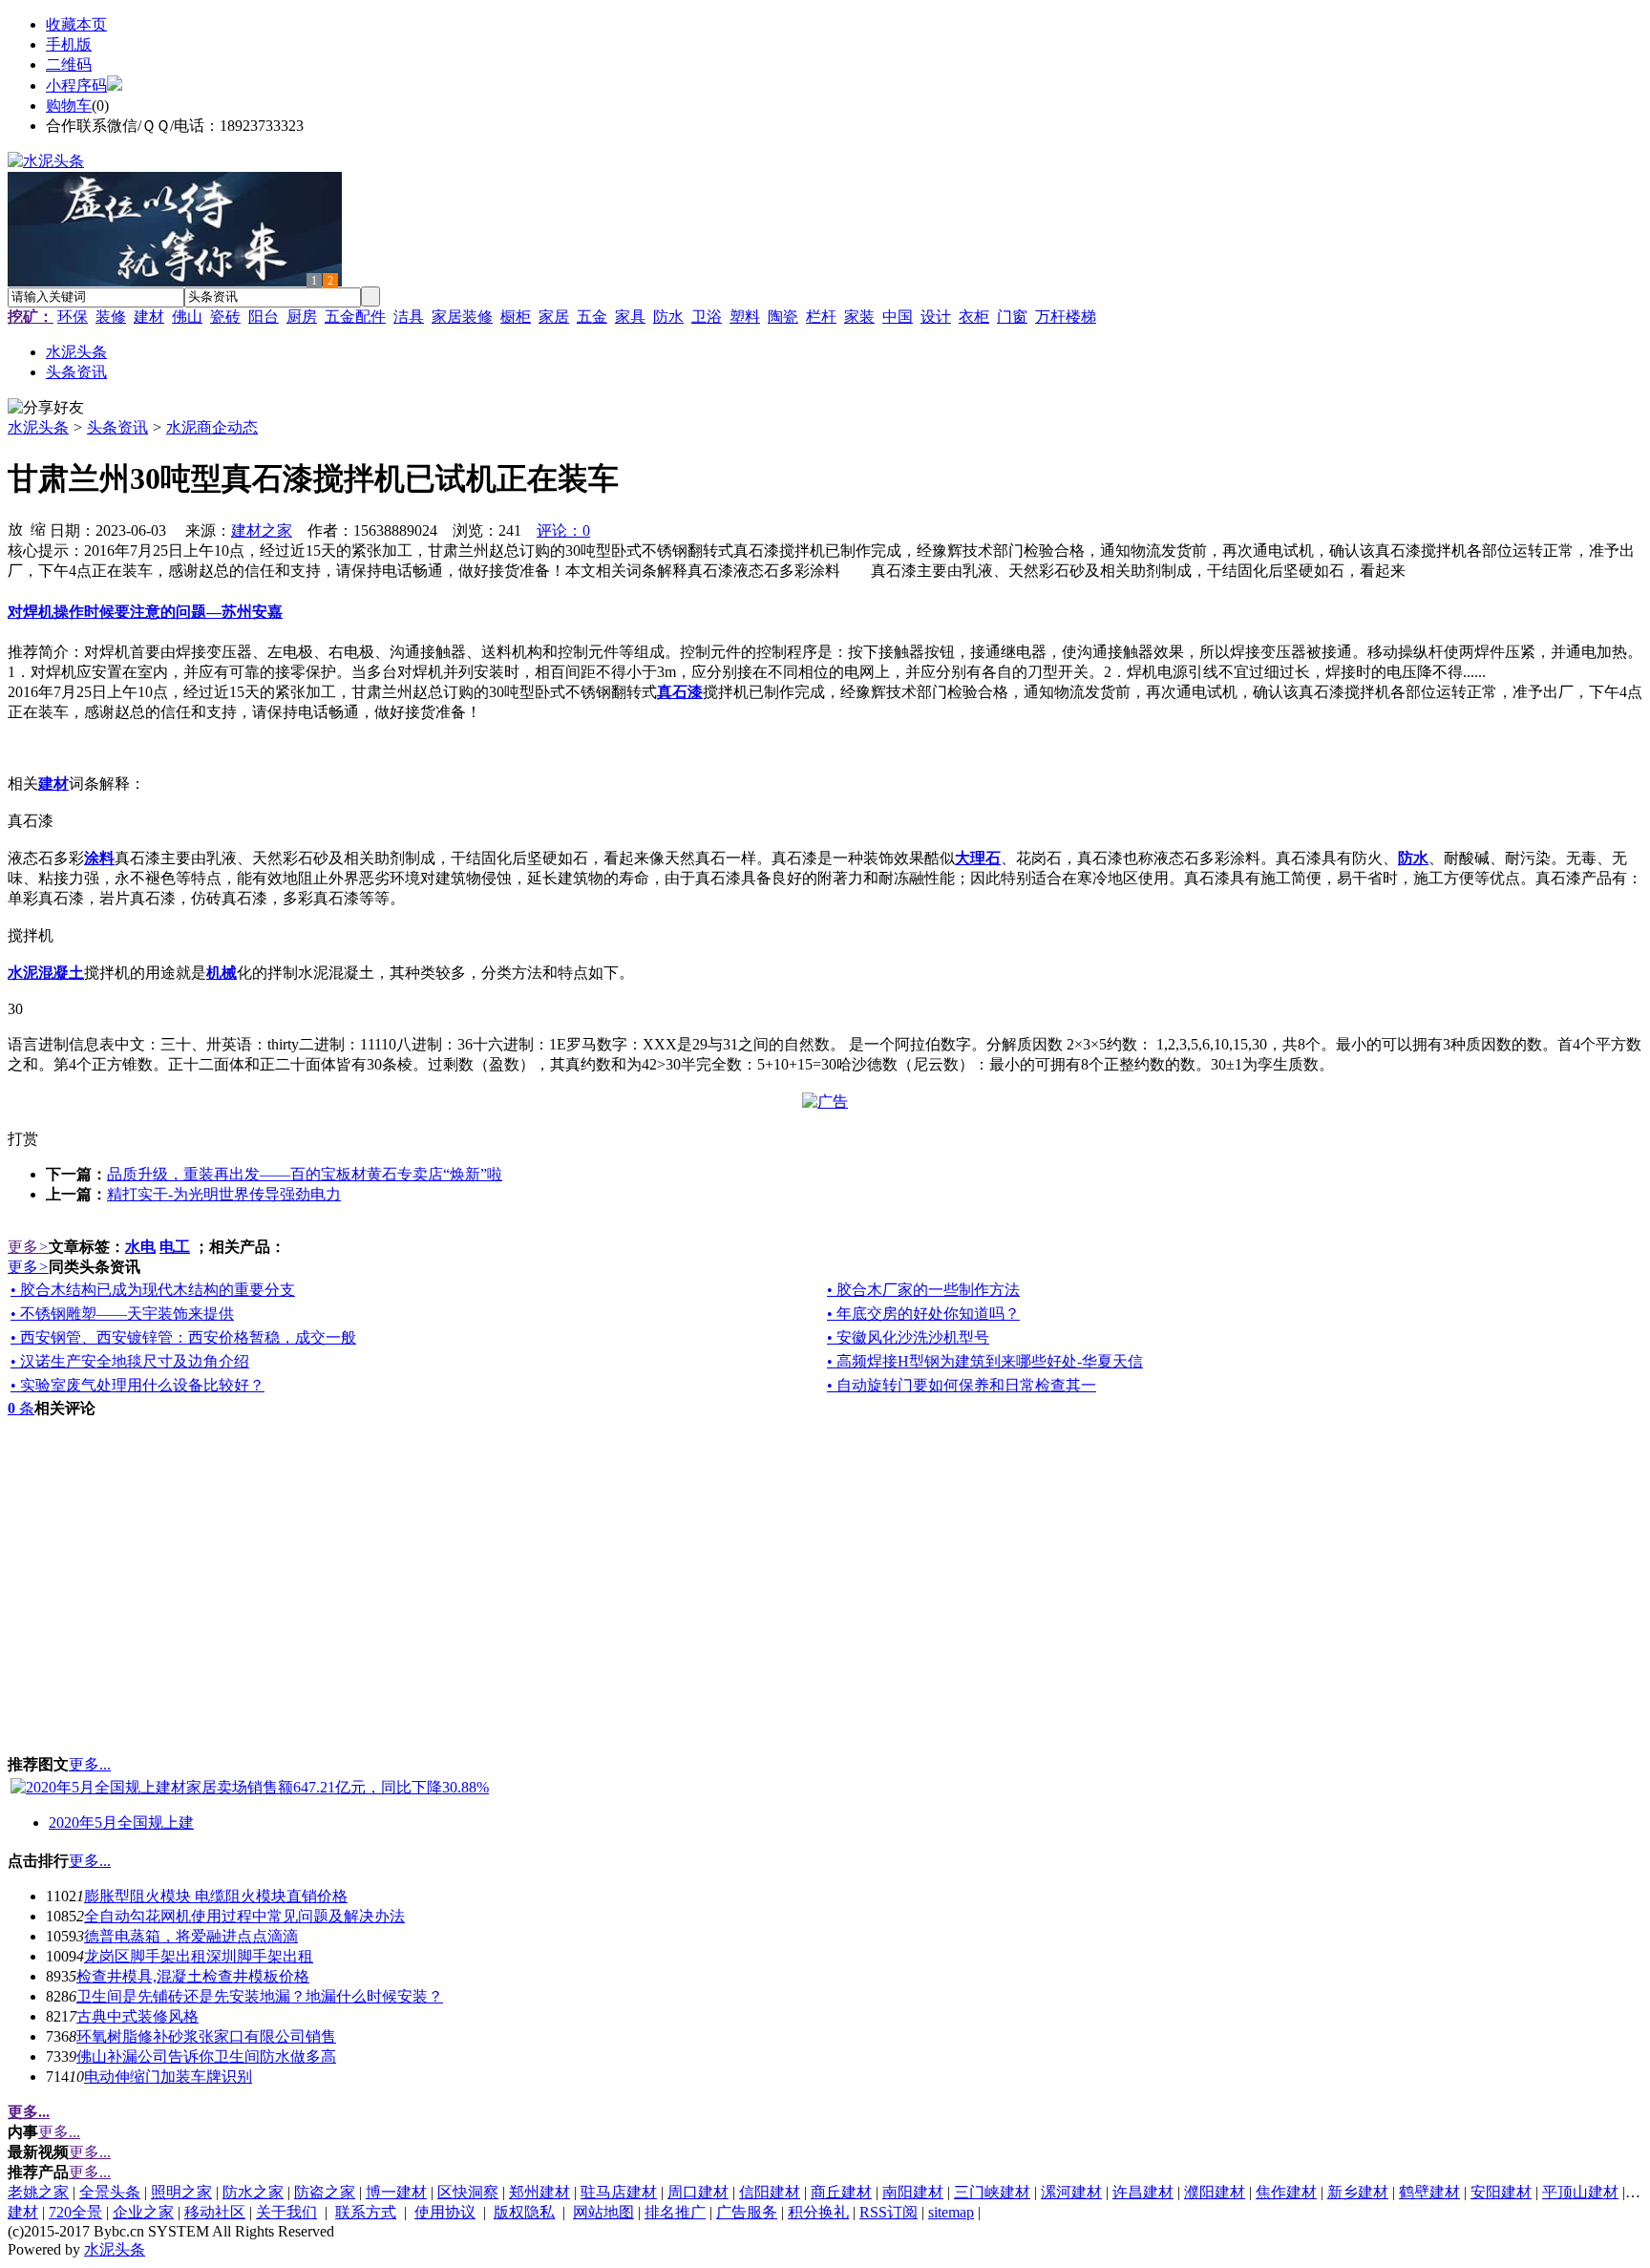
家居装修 (462, 317)
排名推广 (675, 2212)
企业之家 (143, 2212)
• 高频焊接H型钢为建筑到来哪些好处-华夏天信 (985, 1361)
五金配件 (355, 317)
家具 (630, 317)
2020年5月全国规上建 (121, 1823)
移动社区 (215, 2212)
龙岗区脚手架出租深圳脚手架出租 (199, 1956)
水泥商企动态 (212, 427)
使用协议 (445, 2212)
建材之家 (262, 530)
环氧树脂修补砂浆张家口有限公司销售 (206, 2036)
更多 (28, 1247)
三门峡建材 (992, 2192)
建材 (149, 317)
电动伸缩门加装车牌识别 (168, 2077)
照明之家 (181, 2192)
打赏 (23, 1139)
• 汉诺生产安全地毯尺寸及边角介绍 (130, 1361)
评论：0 (563, 530)
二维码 (69, 64)
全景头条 (110, 2192)
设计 (936, 317)
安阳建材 (1501, 2192)
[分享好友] (46, 408)
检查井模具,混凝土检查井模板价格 (193, 1976)
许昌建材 (1143, 2192)
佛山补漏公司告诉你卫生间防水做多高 (206, 2056)
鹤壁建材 (1429, 2192)
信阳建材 (770, 2192)
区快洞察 (468, 2192)
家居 (554, 317)
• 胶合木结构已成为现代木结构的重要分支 (153, 1290)
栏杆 (821, 317)
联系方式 (366, 2212)
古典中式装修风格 (137, 2016)
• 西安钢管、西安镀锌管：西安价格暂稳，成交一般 (183, 1337)
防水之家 (253, 2192)
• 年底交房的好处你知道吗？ (923, 1314)
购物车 (69, 106)
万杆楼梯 (1066, 317)
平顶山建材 (1580, 2192)
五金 (592, 317)
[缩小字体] (38, 528)
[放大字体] (15, 528)
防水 (668, 317)
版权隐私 (524, 2212)
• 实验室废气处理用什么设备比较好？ (137, 1385)
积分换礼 (818, 2212)
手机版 (69, 44)
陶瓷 (783, 317)
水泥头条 (38, 427)
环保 (73, 317)
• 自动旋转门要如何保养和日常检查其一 (962, 1385)
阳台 (264, 317)
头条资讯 (117, 427)
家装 (859, 317)
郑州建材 (539, 2192)
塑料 (745, 317)
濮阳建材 (1215, 2192)
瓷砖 (225, 317)
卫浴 (707, 317)
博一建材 (396, 2192)
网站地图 (603, 2212)
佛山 (187, 317)
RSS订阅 (888, 2212)
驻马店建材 (619, 2192)
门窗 (1012, 317)
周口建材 (698, 2192)
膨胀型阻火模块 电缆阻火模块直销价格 (216, 1896)
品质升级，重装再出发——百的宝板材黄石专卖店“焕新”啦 (305, 1174)
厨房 (302, 317)
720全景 (75, 2212)
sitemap (951, 2212)
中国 (898, 317)
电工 (175, 1247)
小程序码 (76, 85)
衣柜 (974, 317)
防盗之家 (325, 2192)
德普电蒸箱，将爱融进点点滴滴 (191, 1936)
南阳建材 (913, 2192)
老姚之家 (38, 2192)
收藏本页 (76, 24)
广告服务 (747, 2212)
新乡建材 (1358, 2192)
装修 (111, 317)
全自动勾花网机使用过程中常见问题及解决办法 (244, 1916)
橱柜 (516, 317)
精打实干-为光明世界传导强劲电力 (224, 1194)
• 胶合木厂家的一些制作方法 (923, 1290)
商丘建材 (841, 2192)
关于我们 (286, 2212)
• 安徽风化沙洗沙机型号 (908, 1337)
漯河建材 (1071, 2192)
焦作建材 (1286, 2192)
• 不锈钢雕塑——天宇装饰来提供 (122, 1314)
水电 (140, 1247)
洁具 (409, 317)
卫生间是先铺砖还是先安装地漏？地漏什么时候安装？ (260, 1996)
